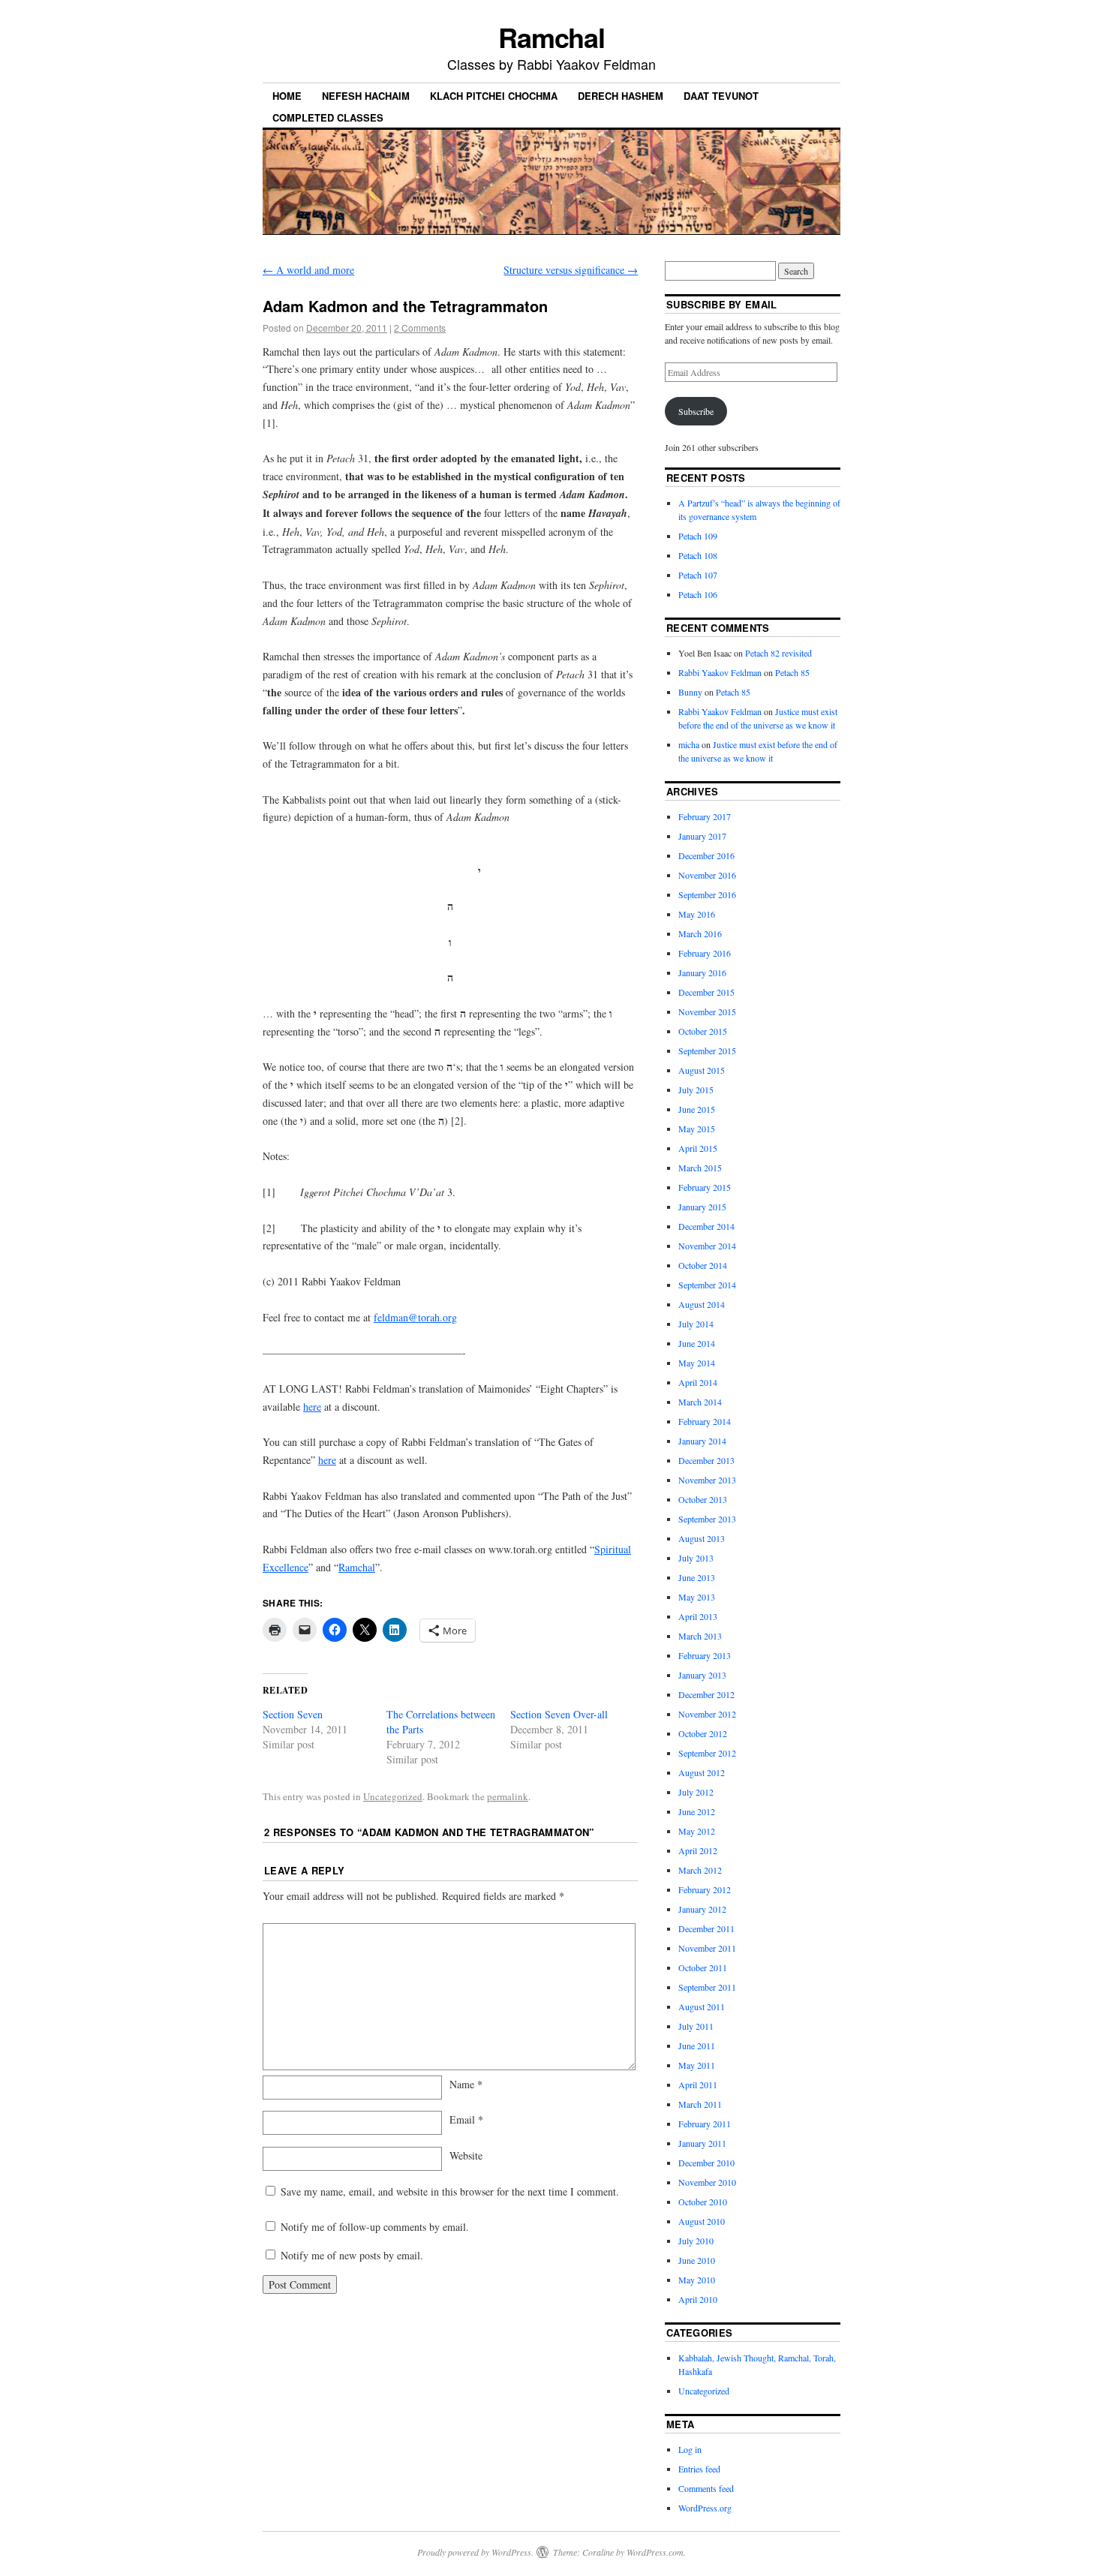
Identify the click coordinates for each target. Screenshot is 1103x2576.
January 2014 (702, 1441)
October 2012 (703, 1733)
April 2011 (698, 2085)
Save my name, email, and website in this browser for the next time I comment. (450, 2191)
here (312, 1407)
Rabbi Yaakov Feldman (720, 672)
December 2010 (706, 2163)
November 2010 (707, 2182)
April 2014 (698, 1382)
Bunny (690, 692)
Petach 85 (792, 672)
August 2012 (702, 1772)
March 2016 (700, 933)
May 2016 (697, 914)
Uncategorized (393, 1796)
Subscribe (696, 411)
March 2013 (700, 1636)
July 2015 (696, 1090)
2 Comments (420, 328)
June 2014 (697, 1343)
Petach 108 (698, 555)
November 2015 (707, 1011)
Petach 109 (698, 536)
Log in (690, 2449)
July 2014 (696, 1324)
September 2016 (707, 894)
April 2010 (698, 2299)
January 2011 (702, 2143)
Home (287, 96)
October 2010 (703, 2202)
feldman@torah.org (415, 1317)
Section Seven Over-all (559, 1714)
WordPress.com (655, 2552)
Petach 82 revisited (778, 653)
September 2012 (707, 1753)
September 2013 (707, 1519)
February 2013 (705, 1655)
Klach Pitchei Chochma (494, 96)
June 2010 (697, 2260)
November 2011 (707, 1948)
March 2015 (700, 1168)
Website (466, 2155)
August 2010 (702, 2221)
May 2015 (697, 1129)
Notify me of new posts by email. (352, 2255)
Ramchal (551, 37)
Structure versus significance (571, 270)
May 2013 (697, 1597)
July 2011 (696, 2026)
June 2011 (697, 2045)
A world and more (308, 270)
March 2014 (700, 1402)
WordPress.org (705, 2508)
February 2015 (705, 1187)
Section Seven (293, 1714)
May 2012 (697, 1831)
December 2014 (706, 1226)
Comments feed (706, 2488)
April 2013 (698, 1616)
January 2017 (702, 836)
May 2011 (697, 2065)
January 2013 (702, 1675)
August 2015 (702, 1070)
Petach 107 (698, 575)
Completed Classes (328, 117)
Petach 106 (698, 594)
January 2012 (702, 1909)
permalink (508, 1796)
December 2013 (706, 1460)
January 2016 (702, 972)
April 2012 (698, 1850)
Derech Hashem (621, 96)
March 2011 (700, 2104)
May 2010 (697, 2280)
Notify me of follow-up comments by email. (375, 2227)
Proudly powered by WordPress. (475, 2552)
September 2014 (707, 1285)
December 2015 (706, 992)
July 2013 (696, 1558)
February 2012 (705, 1889)
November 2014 (707, 1246)
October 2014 (703, 1265)
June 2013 (697, 1577)
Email (466, 2119)
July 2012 (696, 1792)
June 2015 (697, 1109)
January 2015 (702, 1207)
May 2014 (697, 1363)
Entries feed (699, 2469)
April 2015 (698, 1148)
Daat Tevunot (721, 96)
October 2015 (703, 1031)
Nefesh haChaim (366, 96)
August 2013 (702, 1538)
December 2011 (706, 1928)
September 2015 (707, 1051)
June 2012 (697, 1811)
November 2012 (707, 1714)
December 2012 (706, 1694)
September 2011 (707, 1987)
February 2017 (705, 816)
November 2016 (707, 875)
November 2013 (707, 1480)
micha (689, 744)
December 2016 (706, 855)
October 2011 (703, 1967)
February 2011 (705, 2124)
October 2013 (703, 1499)
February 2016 (705, 953)
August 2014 (702, 1304)
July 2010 (696, 2241)
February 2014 (705, 1421)
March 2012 (700, 1870)
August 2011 (702, 2006)
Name (466, 2084)
